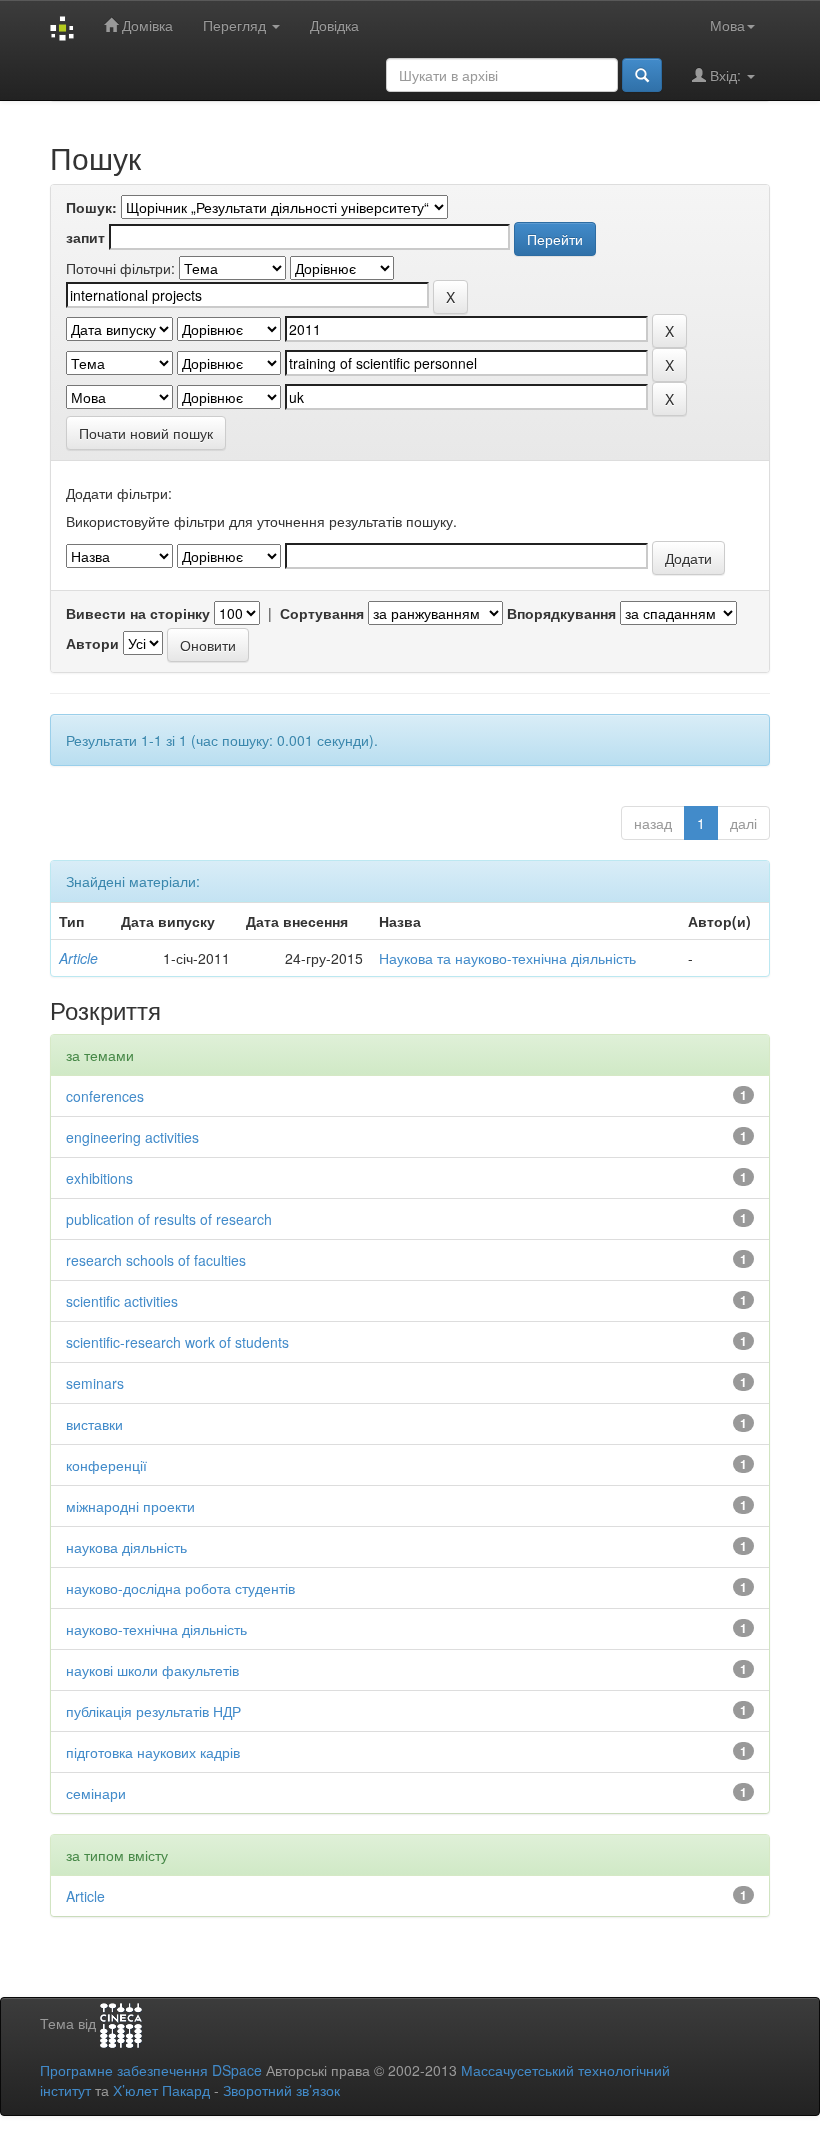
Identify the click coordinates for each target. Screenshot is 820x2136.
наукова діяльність (126, 1547)
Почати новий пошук (146, 433)
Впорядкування (561, 613)
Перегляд (236, 25)
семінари (96, 1793)
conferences (105, 1096)
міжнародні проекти (130, 1506)
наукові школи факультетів (152, 1670)
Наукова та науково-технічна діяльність (507, 958)
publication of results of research (169, 1219)
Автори (92, 643)
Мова (727, 25)
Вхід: (725, 75)
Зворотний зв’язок (281, 2090)
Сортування (322, 613)
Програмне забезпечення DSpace (151, 2070)
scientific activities (122, 1301)
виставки (94, 1424)
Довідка (334, 25)
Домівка (145, 25)
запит (85, 237)
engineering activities (132, 1137)
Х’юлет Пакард (161, 2090)
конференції (106, 1465)
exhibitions (99, 1178)
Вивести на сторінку (138, 613)
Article (78, 958)
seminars (95, 1383)
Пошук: (91, 207)
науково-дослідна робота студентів (180, 1588)
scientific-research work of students (177, 1342)
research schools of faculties (156, 1260)
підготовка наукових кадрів (153, 1752)
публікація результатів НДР (153, 1711)
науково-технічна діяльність (156, 1629)
